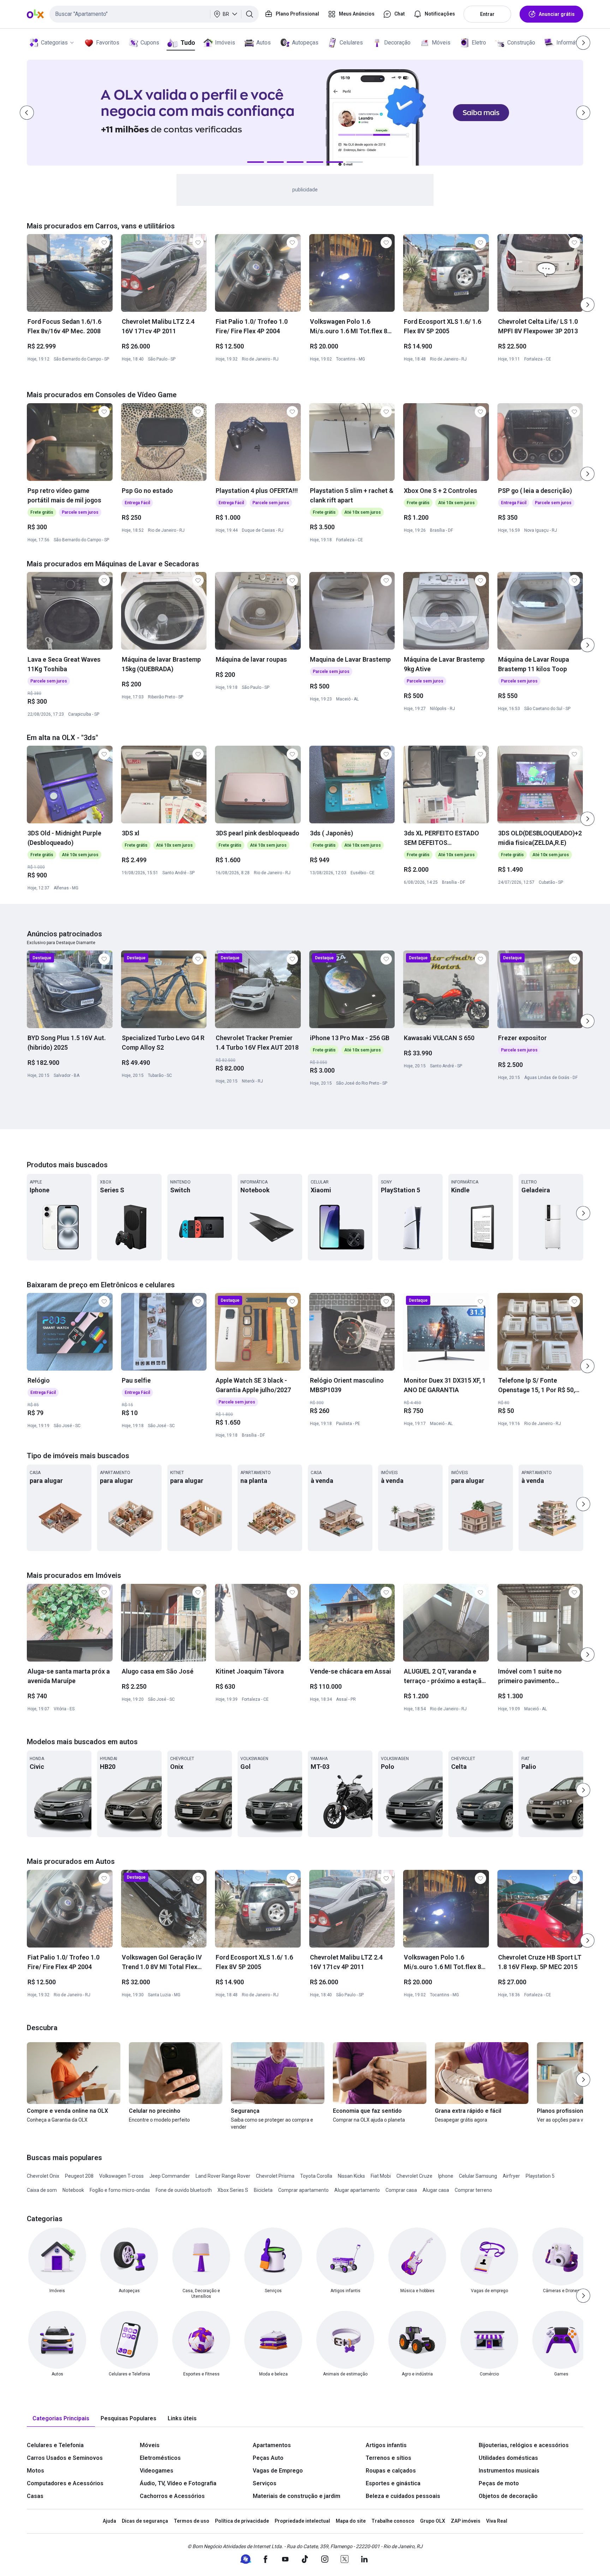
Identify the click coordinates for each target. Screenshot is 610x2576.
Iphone (446, 2176)
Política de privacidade (242, 2521)
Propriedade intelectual (302, 2521)
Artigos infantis (386, 2445)
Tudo (188, 43)
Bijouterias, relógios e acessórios (524, 2445)
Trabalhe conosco (393, 2521)
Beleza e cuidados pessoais (403, 2496)
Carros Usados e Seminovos (65, 2458)
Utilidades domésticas (508, 2458)
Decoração (397, 43)
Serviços (265, 2483)
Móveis (441, 43)
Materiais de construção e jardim (297, 2496)
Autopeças (305, 43)
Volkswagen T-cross (121, 2176)
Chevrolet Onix (43, 2176)
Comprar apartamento (303, 2190)
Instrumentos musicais (509, 2471)
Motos (35, 2471)
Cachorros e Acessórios (172, 2496)
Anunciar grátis (557, 14)
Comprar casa (401, 2190)
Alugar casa (436, 2190)
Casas (35, 2496)
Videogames (157, 2471)
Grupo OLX (433, 2521)
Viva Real (497, 2521)
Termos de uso (192, 2521)
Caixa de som (42, 2190)
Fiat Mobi (381, 2176)
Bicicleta (263, 2190)
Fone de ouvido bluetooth (184, 2190)
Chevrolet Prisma (275, 2176)
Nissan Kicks (351, 2176)
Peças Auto (268, 2458)
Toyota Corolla (316, 2176)
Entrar (487, 14)
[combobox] (154, 14)
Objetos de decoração (508, 2496)
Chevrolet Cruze (414, 2176)
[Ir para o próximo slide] (587, 305)
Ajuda (109, 2521)
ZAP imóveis (466, 2521)
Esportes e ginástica (393, 2483)
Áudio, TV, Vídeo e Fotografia (178, 2483)
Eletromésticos (160, 2458)
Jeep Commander (170, 2176)
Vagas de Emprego (278, 2471)
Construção (521, 43)
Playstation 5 (540, 2176)
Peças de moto (499, 2483)
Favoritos (108, 43)
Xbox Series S (233, 2190)
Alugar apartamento (357, 2190)
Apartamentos (272, 2445)
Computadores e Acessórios (65, 2483)
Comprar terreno (473, 2190)
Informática (570, 43)
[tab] (61, 2419)
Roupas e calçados (391, 2471)
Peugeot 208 (79, 2176)
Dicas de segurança (145, 2521)
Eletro (479, 43)
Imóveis (225, 43)
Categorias (54, 43)
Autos (264, 43)
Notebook (73, 2190)
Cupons (150, 43)
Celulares (351, 43)
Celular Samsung (478, 2176)
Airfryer (511, 2176)
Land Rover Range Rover (223, 2176)
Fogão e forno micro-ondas (120, 2190)
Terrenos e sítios (388, 2458)
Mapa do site (351, 2521)
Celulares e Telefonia (55, 2445)
